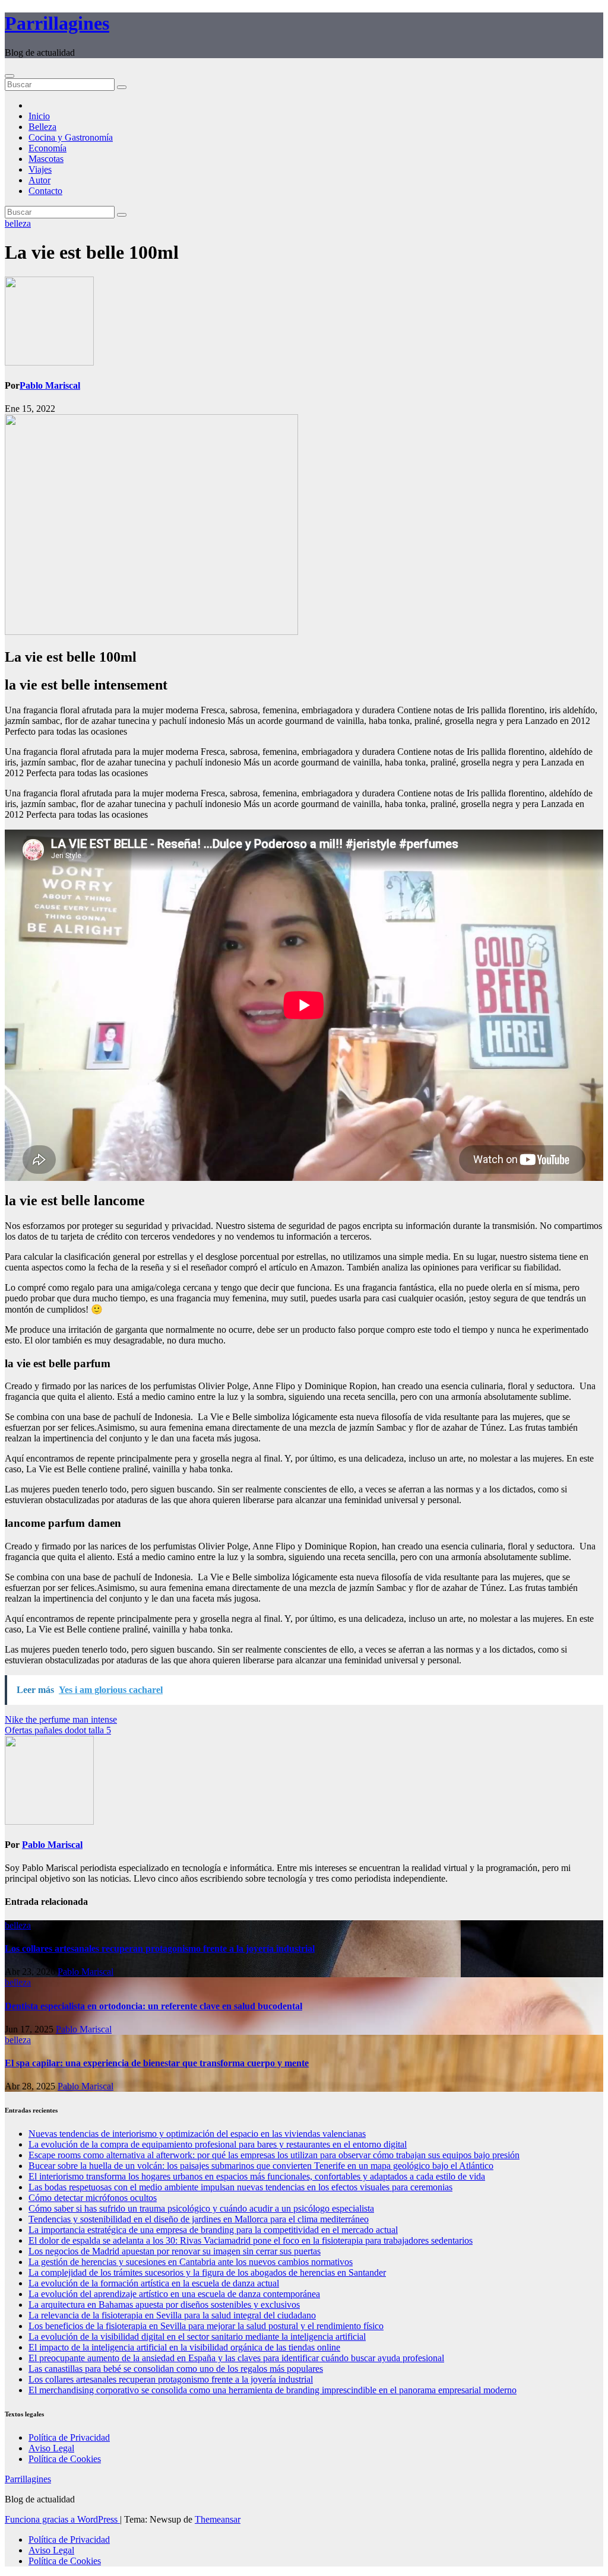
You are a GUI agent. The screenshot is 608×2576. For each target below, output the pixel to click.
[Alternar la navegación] (9, 76)
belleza (18, 223)
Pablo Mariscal (50, 385)
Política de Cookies (65, 2459)
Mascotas (46, 159)
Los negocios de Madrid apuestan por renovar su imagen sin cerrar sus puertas (175, 2251)
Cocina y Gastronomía (71, 137)
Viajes (40, 169)
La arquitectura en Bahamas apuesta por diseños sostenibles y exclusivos (164, 2305)
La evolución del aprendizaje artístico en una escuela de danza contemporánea (174, 2294)
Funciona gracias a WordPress (62, 2519)
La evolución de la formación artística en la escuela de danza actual (154, 2283)
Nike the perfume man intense (61, 1719)
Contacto (45, 191)
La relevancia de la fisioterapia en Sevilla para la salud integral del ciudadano (172, 2315)
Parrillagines (57, 23)
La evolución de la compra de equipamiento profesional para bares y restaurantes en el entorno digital (218, 2144)
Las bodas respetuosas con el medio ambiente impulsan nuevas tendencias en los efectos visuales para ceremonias (240, 2187)
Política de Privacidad (69, 2437)
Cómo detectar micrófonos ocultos (93, 2198)
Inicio (39, 116)
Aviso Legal (51, 2448)
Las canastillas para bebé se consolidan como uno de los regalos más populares (176, 2369)
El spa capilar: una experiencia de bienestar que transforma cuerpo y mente (157, 2063)
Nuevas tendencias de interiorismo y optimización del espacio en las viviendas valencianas (197, 2134)
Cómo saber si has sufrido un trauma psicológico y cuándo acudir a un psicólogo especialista (201, 2208)
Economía (47, 148)
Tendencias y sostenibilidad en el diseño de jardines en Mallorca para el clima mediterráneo (199, 2219)
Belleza (42, 127)
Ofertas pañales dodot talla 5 (58, 1730)
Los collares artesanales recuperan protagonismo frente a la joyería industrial (160, 1948)
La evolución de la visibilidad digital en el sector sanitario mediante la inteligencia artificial (197, 2337)
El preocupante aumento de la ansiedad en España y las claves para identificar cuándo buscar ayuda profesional (236, 2358)
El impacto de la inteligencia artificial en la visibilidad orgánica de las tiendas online (184, 2347)
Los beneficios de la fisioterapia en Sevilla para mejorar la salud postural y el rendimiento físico (206, 2326)
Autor (39, 180)
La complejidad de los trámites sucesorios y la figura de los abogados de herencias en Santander (207, 2272)
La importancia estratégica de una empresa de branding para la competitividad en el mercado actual (213, 2230)
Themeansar (218, 2519)
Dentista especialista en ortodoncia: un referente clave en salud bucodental (153, 2006)
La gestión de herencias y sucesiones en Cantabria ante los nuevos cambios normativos (191, 2262)
